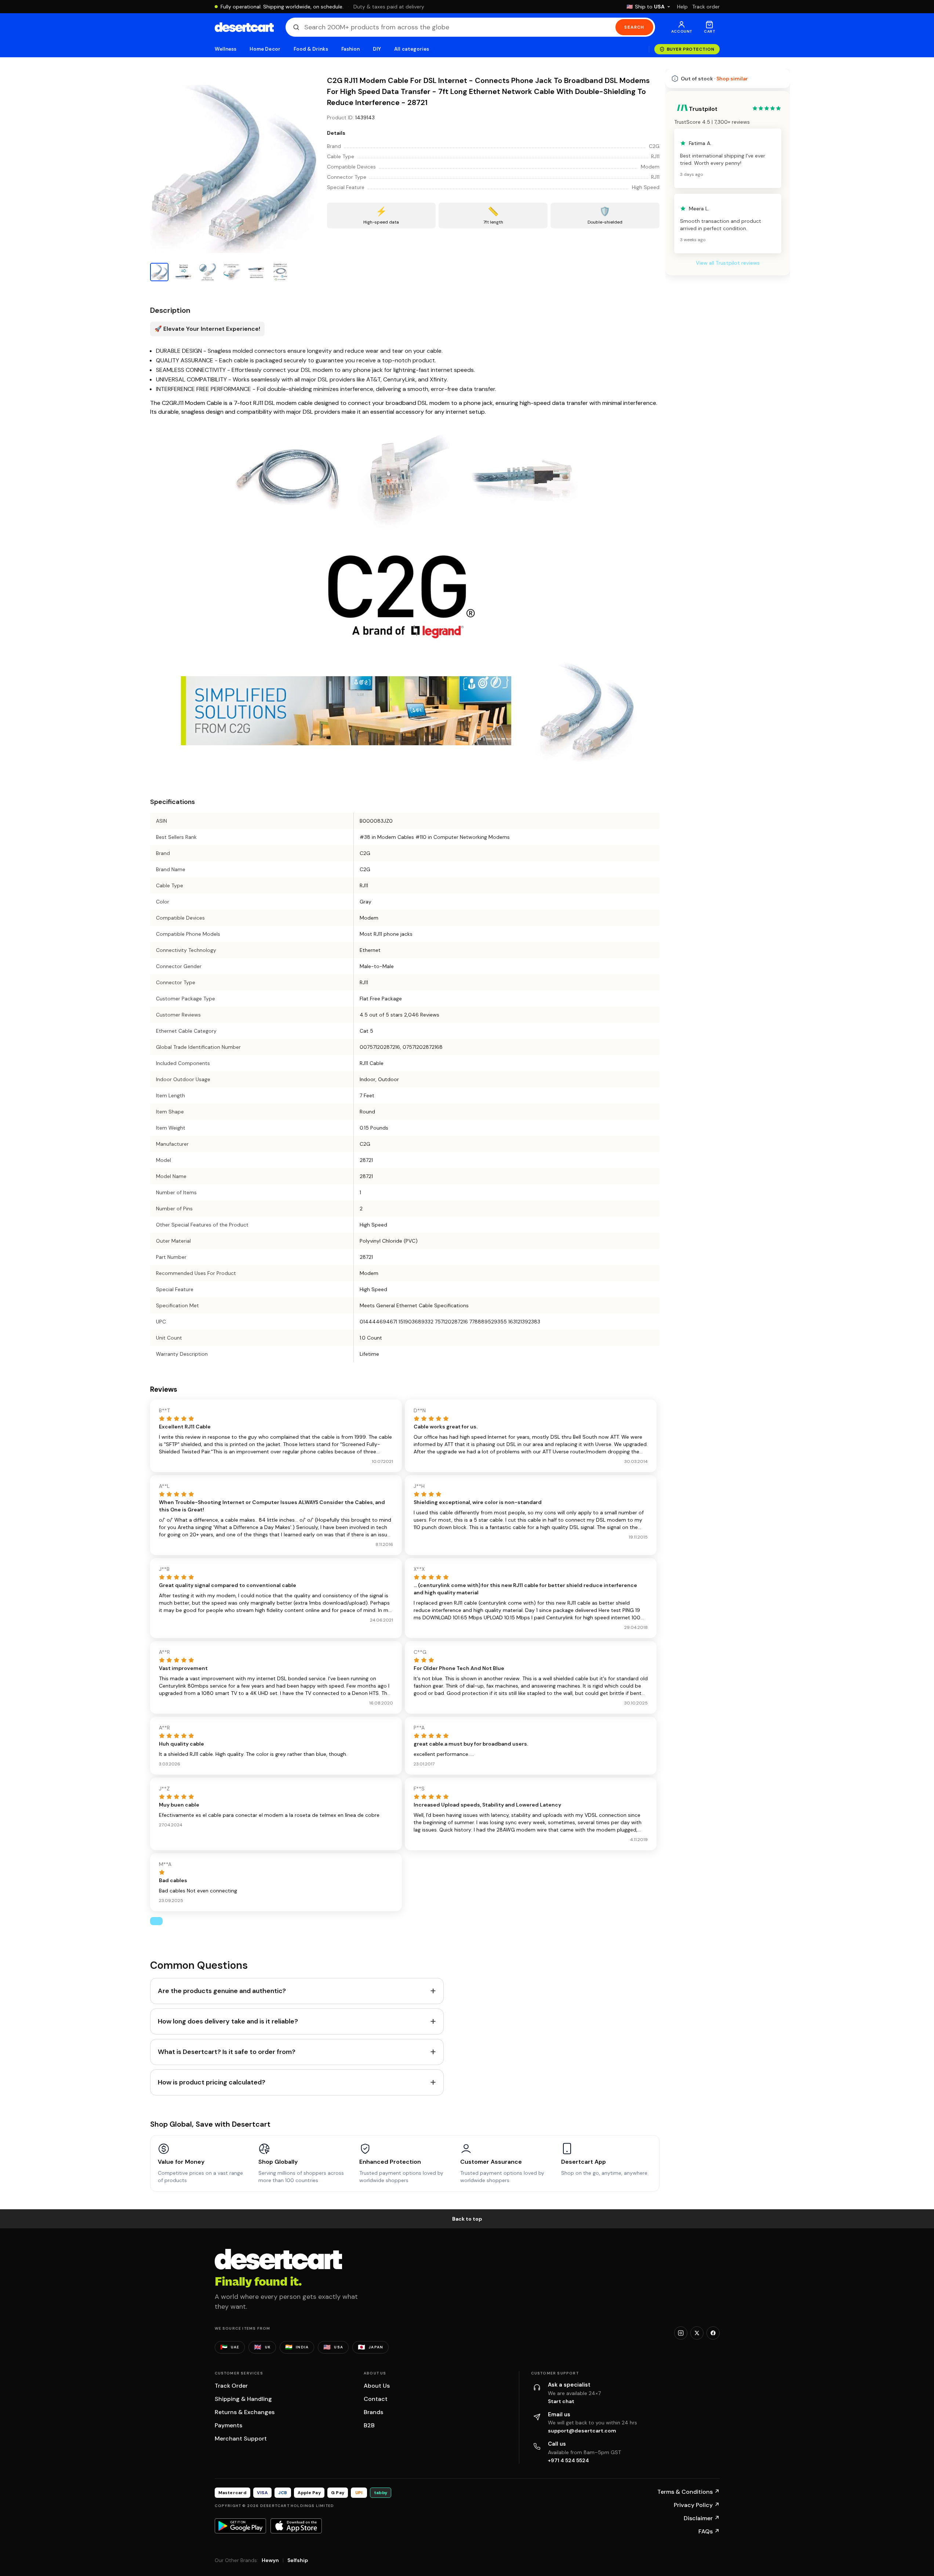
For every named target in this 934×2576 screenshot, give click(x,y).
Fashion (350, 49)
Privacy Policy (697, 2505)
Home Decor (265, 49)
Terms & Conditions (688, 2492)
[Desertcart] (244, 27)
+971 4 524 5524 (568, 2460)
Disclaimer (702, 2518)
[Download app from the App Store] (296, 2526)
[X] (697, 2333)
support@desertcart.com (582, 2431)
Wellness (226, 49)
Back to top (467, 2219)
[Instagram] (681, 2333)
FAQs (709, 2531)
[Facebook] (713, 2333)
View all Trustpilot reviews (728, 263)
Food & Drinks (311, 49)
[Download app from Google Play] (240, 2526)
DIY (377, 49)
